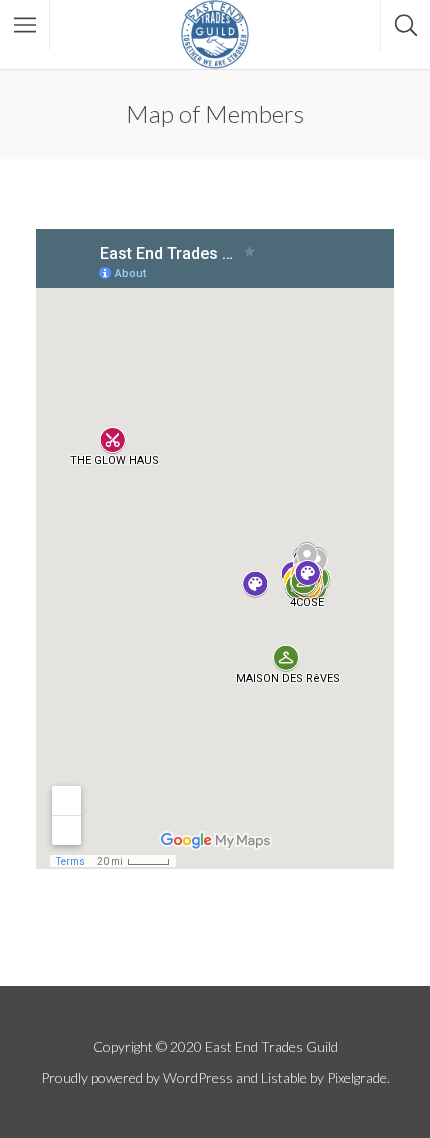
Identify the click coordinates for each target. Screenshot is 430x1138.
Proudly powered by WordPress (137, 1077)
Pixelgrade (357, 1077)
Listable (284, 1077)
